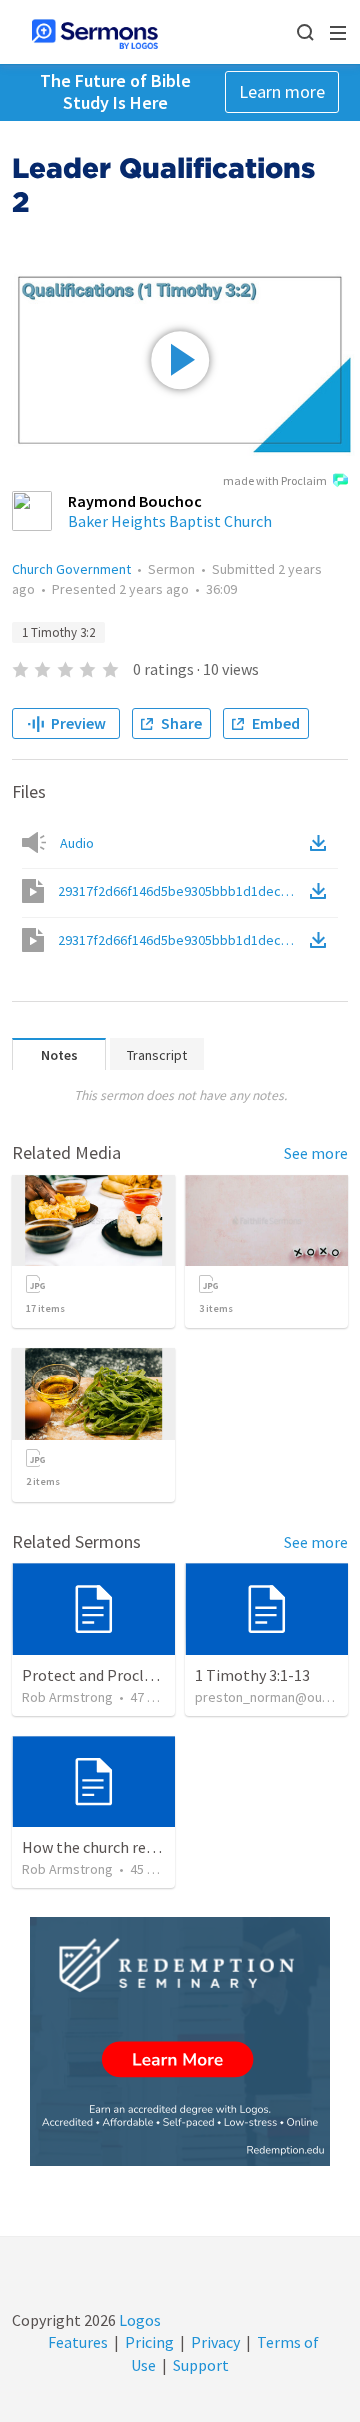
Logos (138, 2320)
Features (78, 2342)
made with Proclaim (275, 480)
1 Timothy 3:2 (58, 632)
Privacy (215, 2342)
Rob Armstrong (67, 1697)
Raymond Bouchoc (135, 501)
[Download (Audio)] (322, 843)
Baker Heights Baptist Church (170, 521)
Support (201, 2365)
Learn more (282, 91)
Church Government (71, 569)
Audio (77, 843)
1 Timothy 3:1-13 (252, 1675)
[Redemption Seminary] (180, 2041)
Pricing (149, 2342)
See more (316, 1153)
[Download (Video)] (322, 891)
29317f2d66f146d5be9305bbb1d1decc (182, 891)
